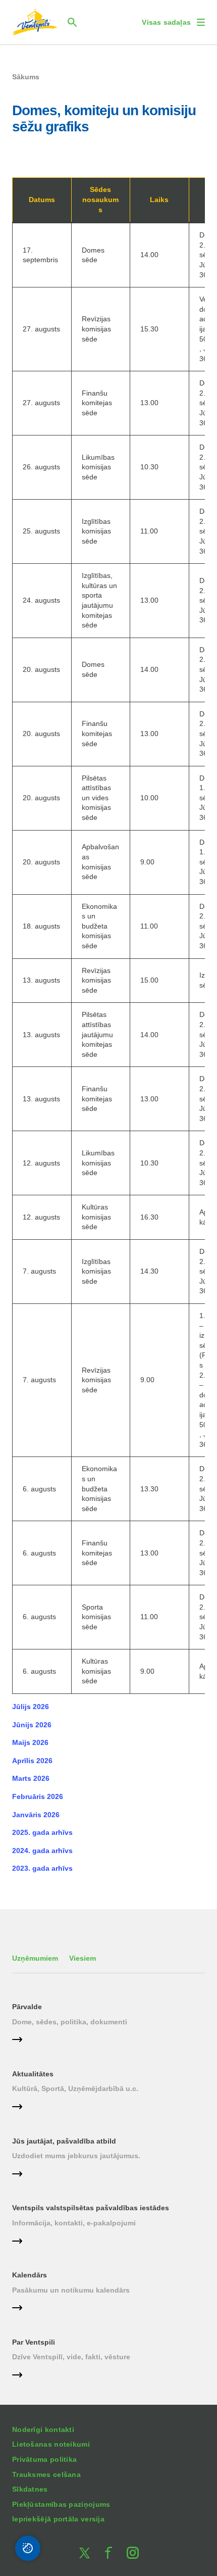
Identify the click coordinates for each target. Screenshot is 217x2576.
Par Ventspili (34, 2342)
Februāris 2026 (38, 1796)
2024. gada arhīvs (42, 1851)
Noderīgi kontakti (43, 2429)
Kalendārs (30, 2275)
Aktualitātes (33, 2074)
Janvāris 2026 (36, 1815)
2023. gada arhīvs (42, 1868)
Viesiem (83, 1958)
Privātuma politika (44, 2459)
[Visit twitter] (84, 2553)
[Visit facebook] (108, 2553)
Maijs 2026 (30, 1742)
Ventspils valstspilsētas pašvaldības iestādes (91, 2208)
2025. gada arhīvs (42, 1832)
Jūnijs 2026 (32, 1725)
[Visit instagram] (133, 2553)
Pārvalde (27, 2007)
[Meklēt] (72, 22)
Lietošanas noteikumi (51, 2444)
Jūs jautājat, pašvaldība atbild (64, 2141)
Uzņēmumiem (35, 1958)
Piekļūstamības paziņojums (61, 2504)
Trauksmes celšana (46, 2474)
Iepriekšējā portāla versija (58, 2519)
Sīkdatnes (30, 2489)
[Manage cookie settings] (28, 2548)
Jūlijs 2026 (31, 1707)
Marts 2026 (31, 1778)
